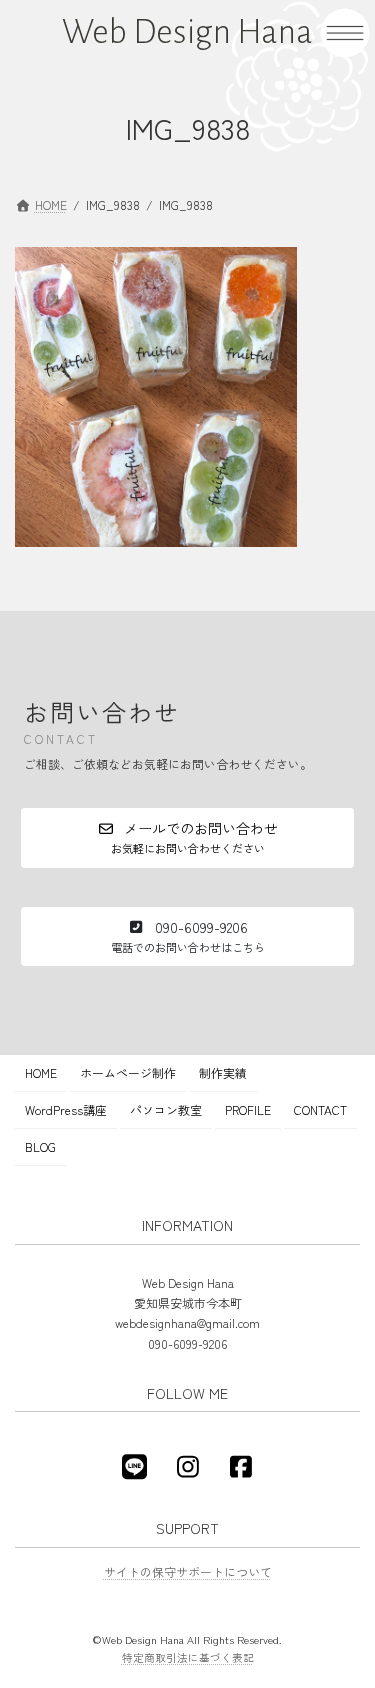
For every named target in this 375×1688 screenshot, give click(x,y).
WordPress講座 (66, 1109)
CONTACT (320, 1109)
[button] (187, 837)
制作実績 (223, 1072)
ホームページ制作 (128, 1072)
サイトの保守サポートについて (188, 1571)
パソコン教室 (166, 1109)
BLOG (40, 1146)
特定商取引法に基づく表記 (188, 1657)
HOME (41, 1072)
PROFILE (248, 1109)
